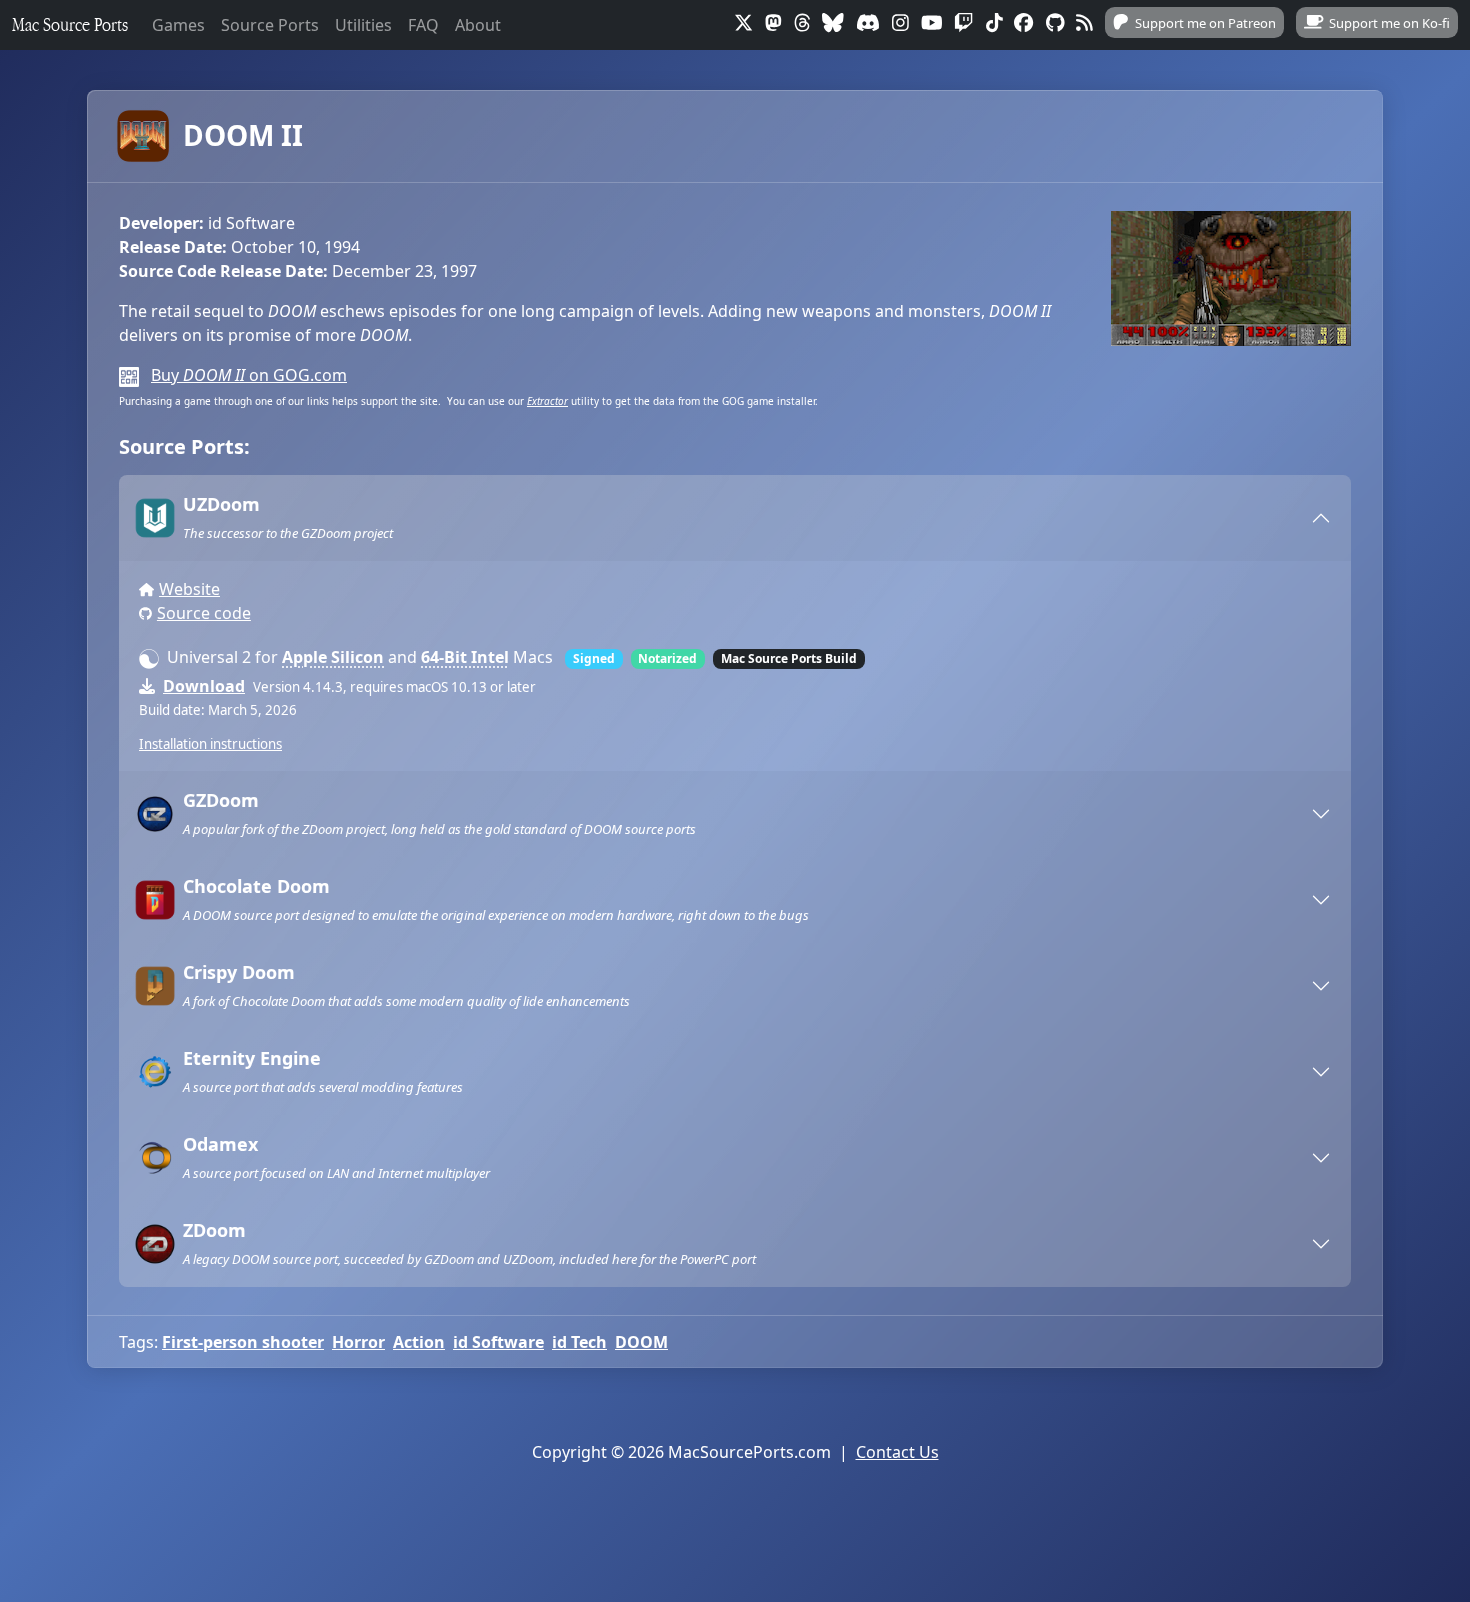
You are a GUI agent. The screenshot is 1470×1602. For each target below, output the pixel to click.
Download (204, 686)
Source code (204, 613)
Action (419, 1342)
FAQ (423, 25)
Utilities (363, 25)
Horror (358, 1342)
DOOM (641, 1342)
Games (178, 25)
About (478, 25)
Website (189, 589)
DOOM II (243, 135)
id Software (498, 1342)
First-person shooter (243, 1342)
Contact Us (897, 1452)
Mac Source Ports (70, 24)
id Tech (579, 1342)
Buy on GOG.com (249, 375)
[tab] (735, 518)
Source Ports (270, 25)
